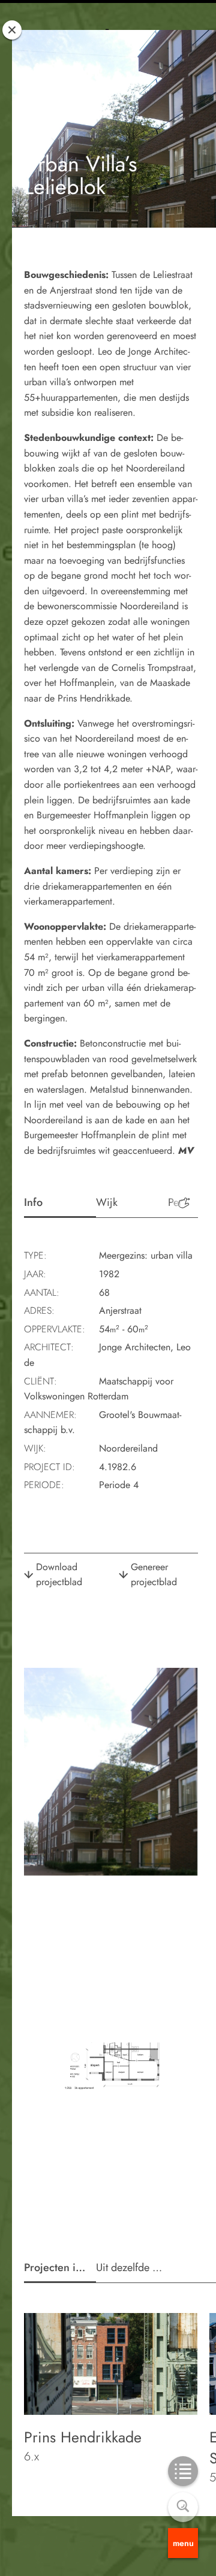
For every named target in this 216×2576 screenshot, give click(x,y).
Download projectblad (59, 1575)
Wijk (107, 1202)
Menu (183, 2543)
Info (33, 1202)
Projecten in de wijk (60, 2267)
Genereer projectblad (154, 1575)
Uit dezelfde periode (132, 2267)
